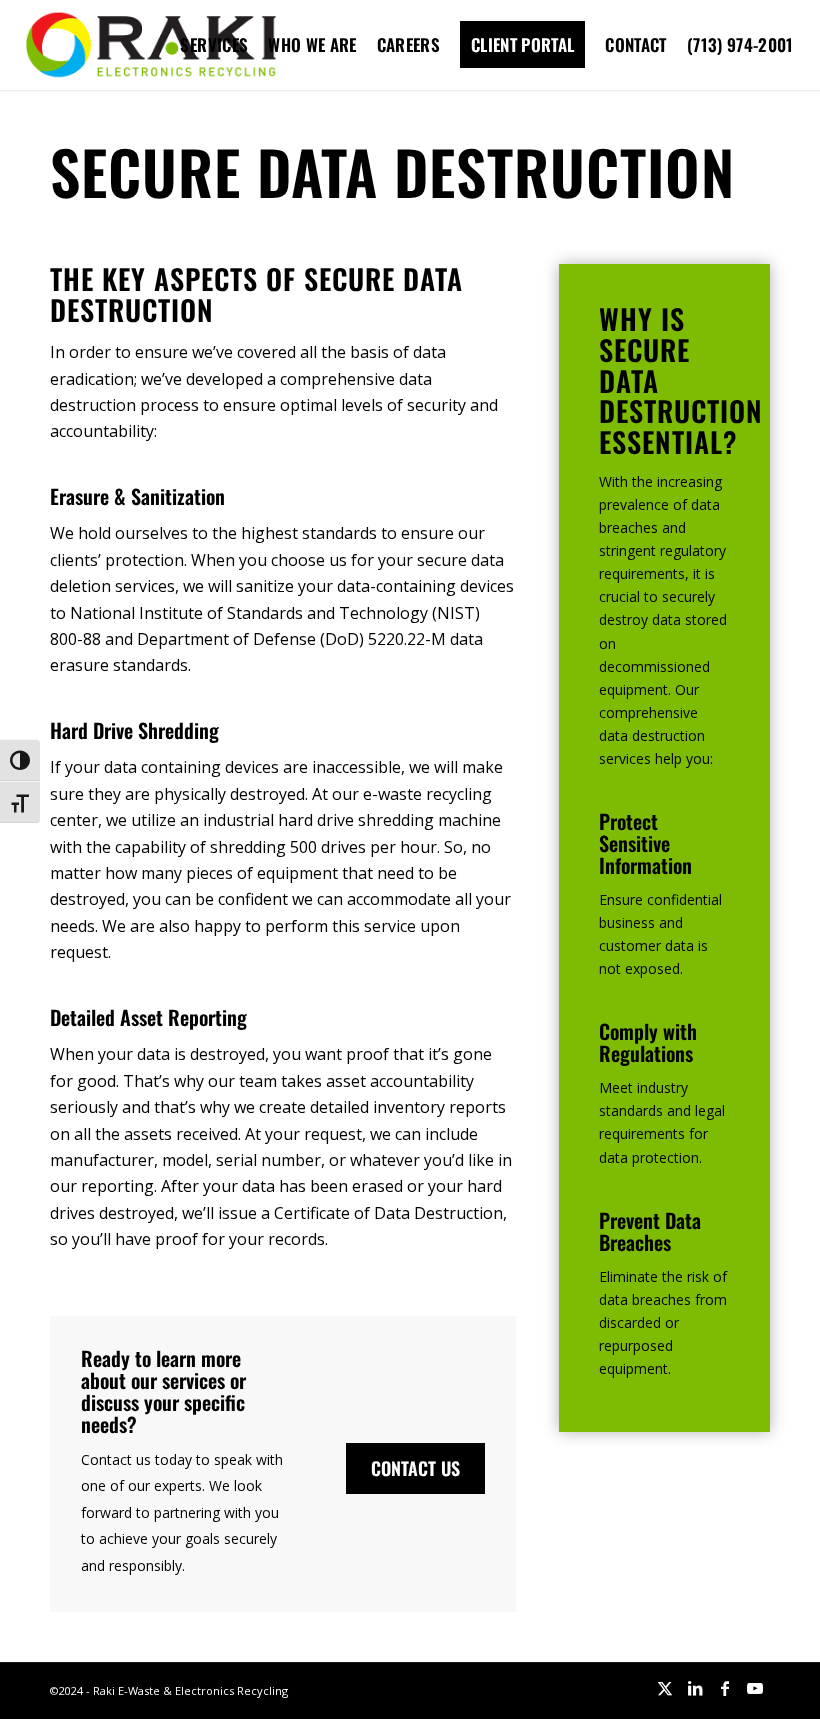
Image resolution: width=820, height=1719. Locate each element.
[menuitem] (214, 45)
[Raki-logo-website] (151, 45)
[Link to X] (665, 1688)
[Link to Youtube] (755, 1688)
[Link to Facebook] (725, 1688)
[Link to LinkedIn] (695, 1688)
